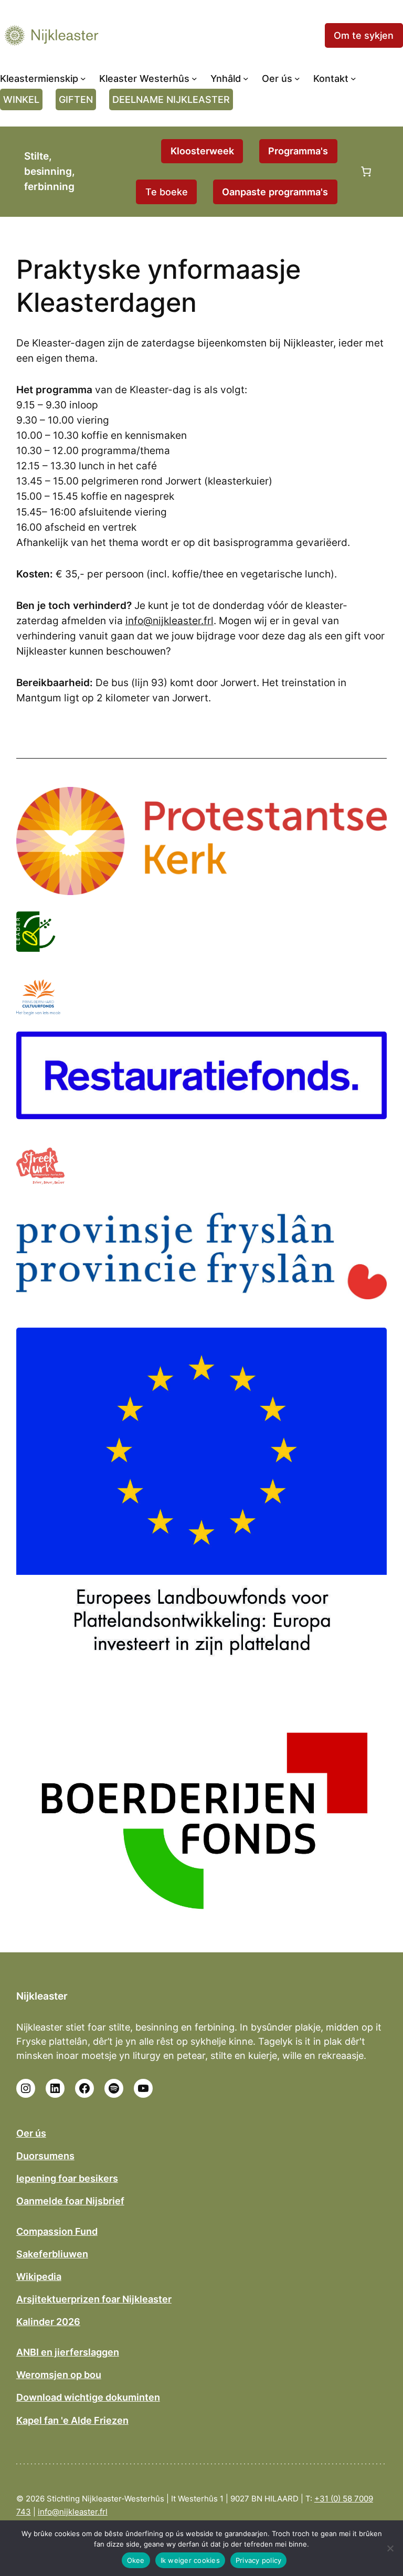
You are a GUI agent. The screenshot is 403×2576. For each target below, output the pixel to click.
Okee (136, 2560)
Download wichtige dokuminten (88, 2397)
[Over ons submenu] (297, 78)
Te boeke (167, 192)
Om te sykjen (364, 35)
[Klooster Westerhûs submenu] (194, 78)
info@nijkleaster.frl (169, 621)
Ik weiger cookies (190, 2560)
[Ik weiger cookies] (390, 2548)
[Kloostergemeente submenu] (83, 78)
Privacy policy (259, 2560)
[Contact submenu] (353, 78)
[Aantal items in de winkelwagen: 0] (366, 172)
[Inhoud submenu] (246, 78)
